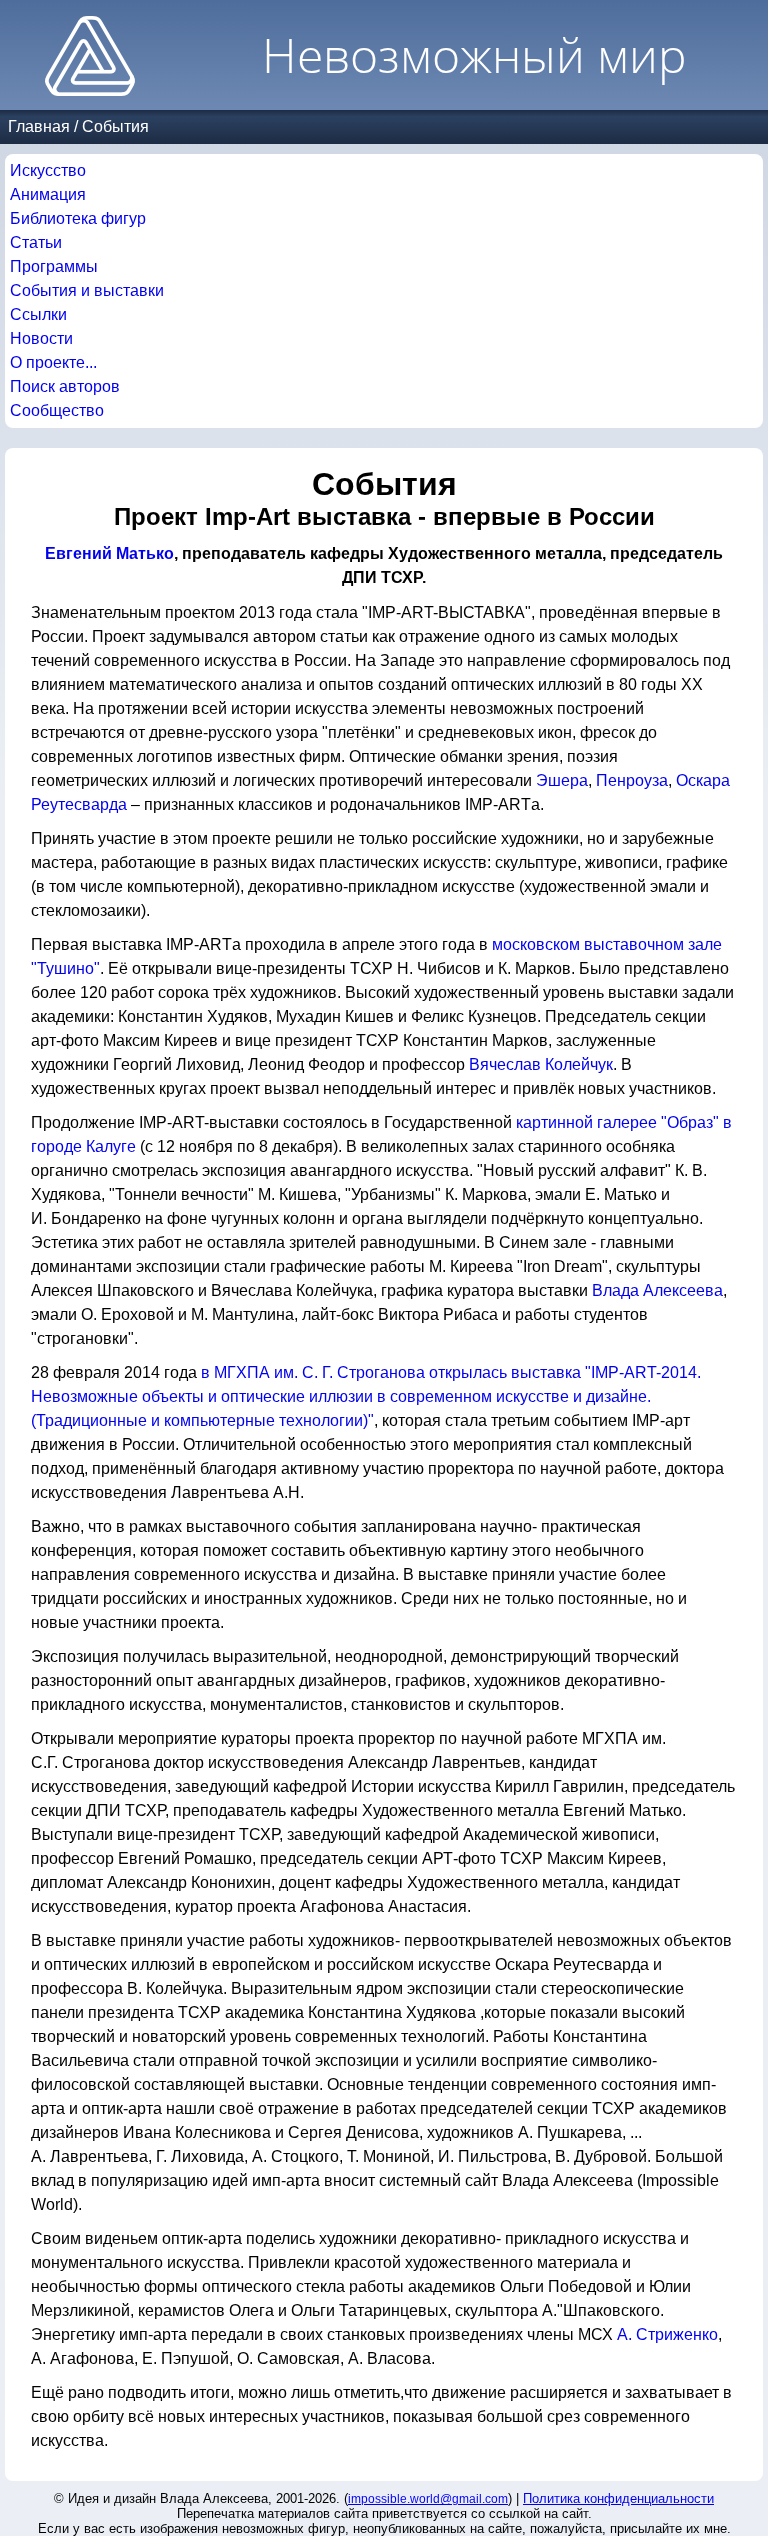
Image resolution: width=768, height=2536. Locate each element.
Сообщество (57, 410)
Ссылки (38, 314)
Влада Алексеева (657, 1290)
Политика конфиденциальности (618, 2498)
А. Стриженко (667, 2334)
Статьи (36, 242)
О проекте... (53, 362)
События (115, 126)
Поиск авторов (65, 386)
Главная (39, 126)
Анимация (48, 194)
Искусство (48, 170)
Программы (54, 266)
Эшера (562, 780)
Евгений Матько (109, 553)
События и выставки (87, 290)
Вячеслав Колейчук (541, 1064)
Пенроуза (632, 780)
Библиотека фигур (78, 218)
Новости (41, 338)
